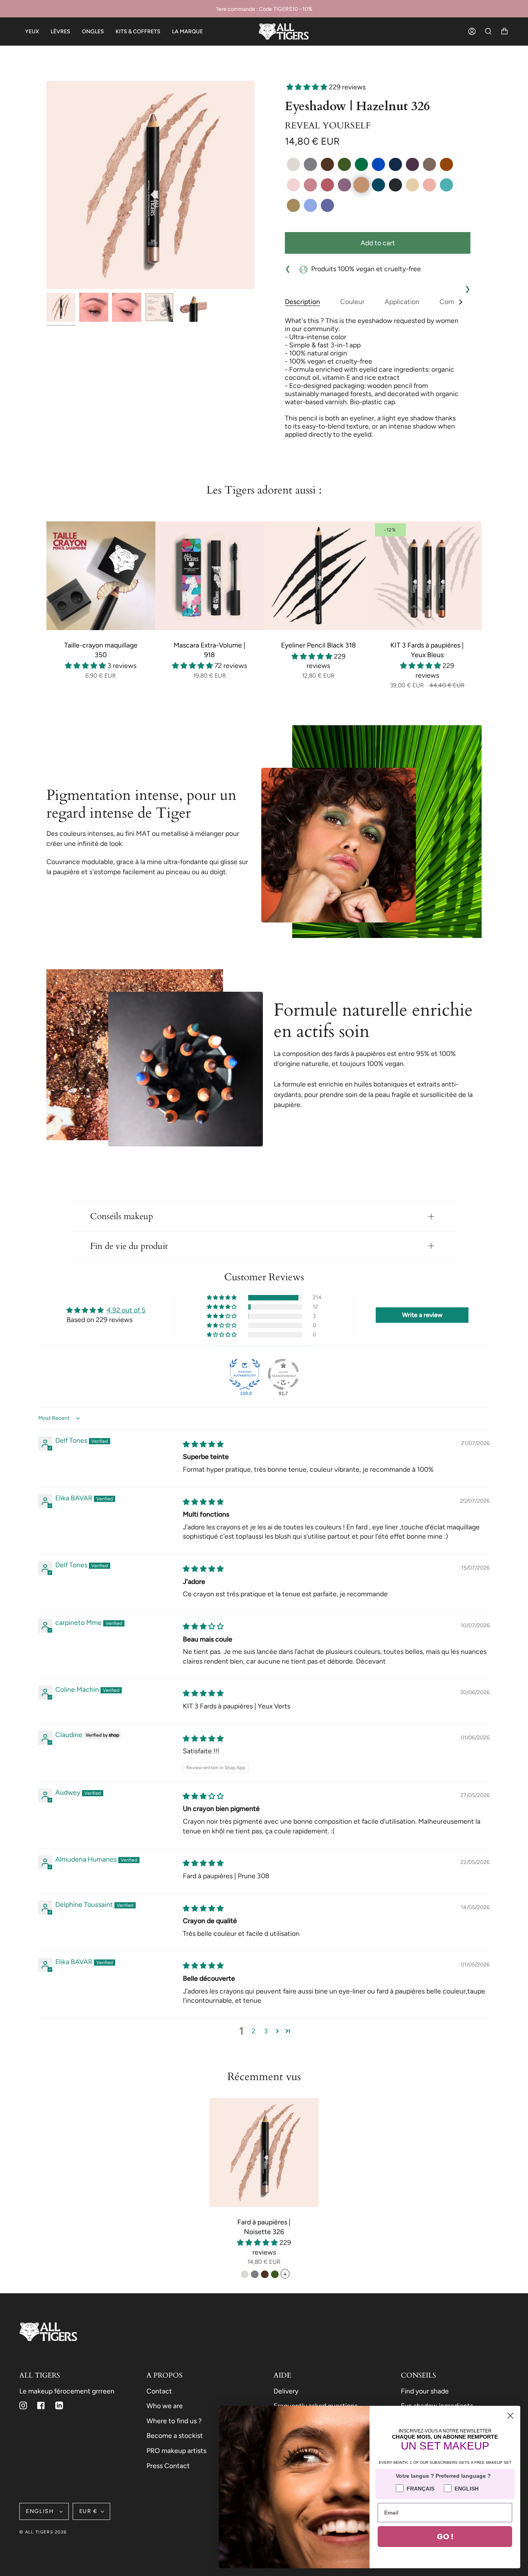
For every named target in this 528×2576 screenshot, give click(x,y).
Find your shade (425, 2391)
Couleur (352, 302)
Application (402, 302)
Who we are (165, 2406)
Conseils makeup (122, 1216)
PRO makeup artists (176, 2450)
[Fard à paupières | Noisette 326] (264, 2152)
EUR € (88, 2511)
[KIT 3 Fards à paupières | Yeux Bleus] (428, 576)
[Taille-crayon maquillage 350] (101, 576)
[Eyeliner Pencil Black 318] (319, 576)
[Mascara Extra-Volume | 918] (210, 576)
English (41, 2511)
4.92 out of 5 (126, 1310)
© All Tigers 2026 (43, 2532)
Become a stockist (175, 2435)
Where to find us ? (174, 2421)
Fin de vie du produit (129, 1246)
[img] (203, 1444)
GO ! (445, 2537)
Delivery (286, 2391)
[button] (308, 87)
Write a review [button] (422, 1315)
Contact (159, 2391)
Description (302, 302)
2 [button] (254, 2031)
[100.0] (245, 1374)
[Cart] (504, 32)
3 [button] (266, 2031)
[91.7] (283, 1374)
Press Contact (168, 2466)
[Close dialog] (510, 2416)
